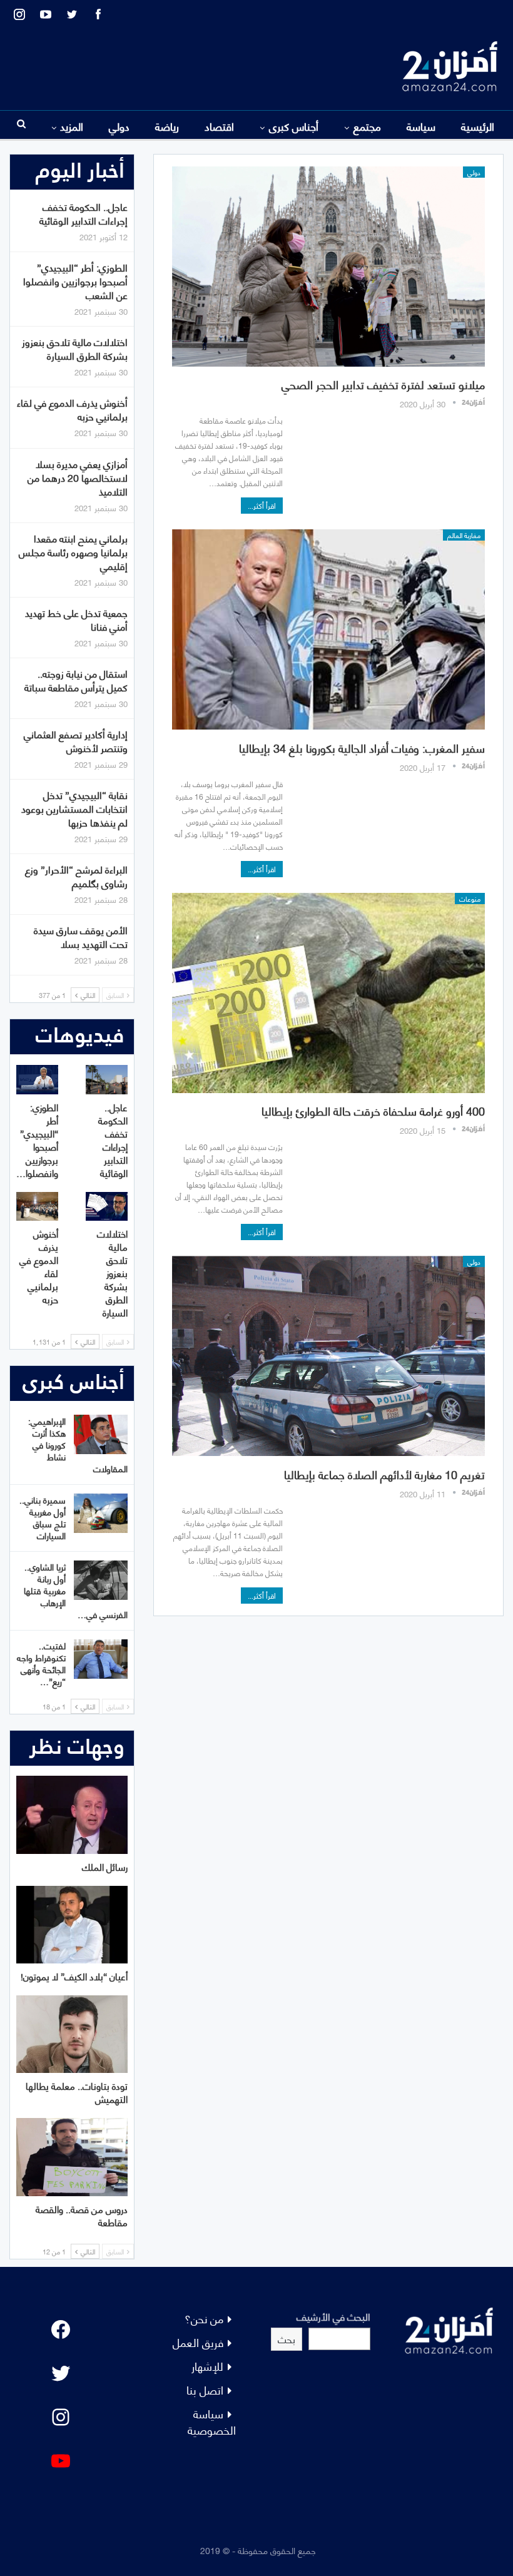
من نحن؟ (204, 2318)
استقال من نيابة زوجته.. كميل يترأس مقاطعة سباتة (76, 680)
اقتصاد (219, 126)
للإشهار (207, 2365)
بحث (287, 2339)
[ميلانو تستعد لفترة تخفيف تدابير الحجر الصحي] (328, 267)
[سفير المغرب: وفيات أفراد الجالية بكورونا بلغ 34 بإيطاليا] (328, 629)
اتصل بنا (205, 2389)
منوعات (470, 899)
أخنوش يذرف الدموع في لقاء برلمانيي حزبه (72, 409)
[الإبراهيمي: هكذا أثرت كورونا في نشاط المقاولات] (101, 1435)
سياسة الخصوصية (212, 2421)
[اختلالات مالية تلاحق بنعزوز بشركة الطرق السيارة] (107, 1207)
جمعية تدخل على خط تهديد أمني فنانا (76, 619)
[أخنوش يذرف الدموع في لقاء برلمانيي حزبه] (37, 1207)
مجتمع (367, 126)
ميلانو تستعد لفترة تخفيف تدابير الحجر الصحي (383, 384)
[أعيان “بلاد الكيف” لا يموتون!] (72, 1925)
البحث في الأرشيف (333, 2316)
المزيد (72, 126)
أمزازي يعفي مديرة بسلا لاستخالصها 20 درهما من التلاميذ (78, 477)
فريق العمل (198, 2342)
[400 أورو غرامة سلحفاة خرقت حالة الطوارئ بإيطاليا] (328, 993)
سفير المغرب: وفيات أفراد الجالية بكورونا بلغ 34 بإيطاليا (362, 747)
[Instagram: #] (61, 2417)
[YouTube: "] (61, 2461)
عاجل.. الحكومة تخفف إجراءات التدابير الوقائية (84, 213)
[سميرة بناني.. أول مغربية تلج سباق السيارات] (101, 1514)
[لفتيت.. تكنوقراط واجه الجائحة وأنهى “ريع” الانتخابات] (101, 1659)
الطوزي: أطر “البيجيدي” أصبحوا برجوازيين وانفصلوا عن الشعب (75, 281)
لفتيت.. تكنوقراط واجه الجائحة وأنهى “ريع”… (41, 1663)
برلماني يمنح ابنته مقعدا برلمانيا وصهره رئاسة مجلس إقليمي (73, 552)
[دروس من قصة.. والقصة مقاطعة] (72, 2157)
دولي (119, 126)
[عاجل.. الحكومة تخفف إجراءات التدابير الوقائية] (107, 1080)
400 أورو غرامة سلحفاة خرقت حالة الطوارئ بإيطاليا (373, 1110)
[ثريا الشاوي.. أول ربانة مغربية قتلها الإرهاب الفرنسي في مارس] (101, 1581)
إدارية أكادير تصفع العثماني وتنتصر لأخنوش (76, 741)
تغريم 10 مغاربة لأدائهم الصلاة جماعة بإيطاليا (384, 1474)
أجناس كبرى (294, 126)
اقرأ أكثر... (262, 505)
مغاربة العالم (464, 535)
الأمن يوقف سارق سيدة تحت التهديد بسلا (81, 936)
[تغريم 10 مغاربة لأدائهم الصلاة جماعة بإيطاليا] (328, 1356)
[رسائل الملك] (72, 1815)
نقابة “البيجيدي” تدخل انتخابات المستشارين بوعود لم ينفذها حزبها (74, 808)
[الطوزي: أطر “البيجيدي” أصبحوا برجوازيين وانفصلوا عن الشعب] (37, 1080)
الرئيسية (478, 126)
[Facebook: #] (61, 2329)
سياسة (421, 126)
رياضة (167, 126)
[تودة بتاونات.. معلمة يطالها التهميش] (72, 2034)
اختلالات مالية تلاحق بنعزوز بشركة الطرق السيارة (75, 348)
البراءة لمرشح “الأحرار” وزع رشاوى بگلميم (76, 876)
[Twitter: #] (61, 2373)
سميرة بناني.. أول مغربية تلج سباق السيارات (43, 1517)
